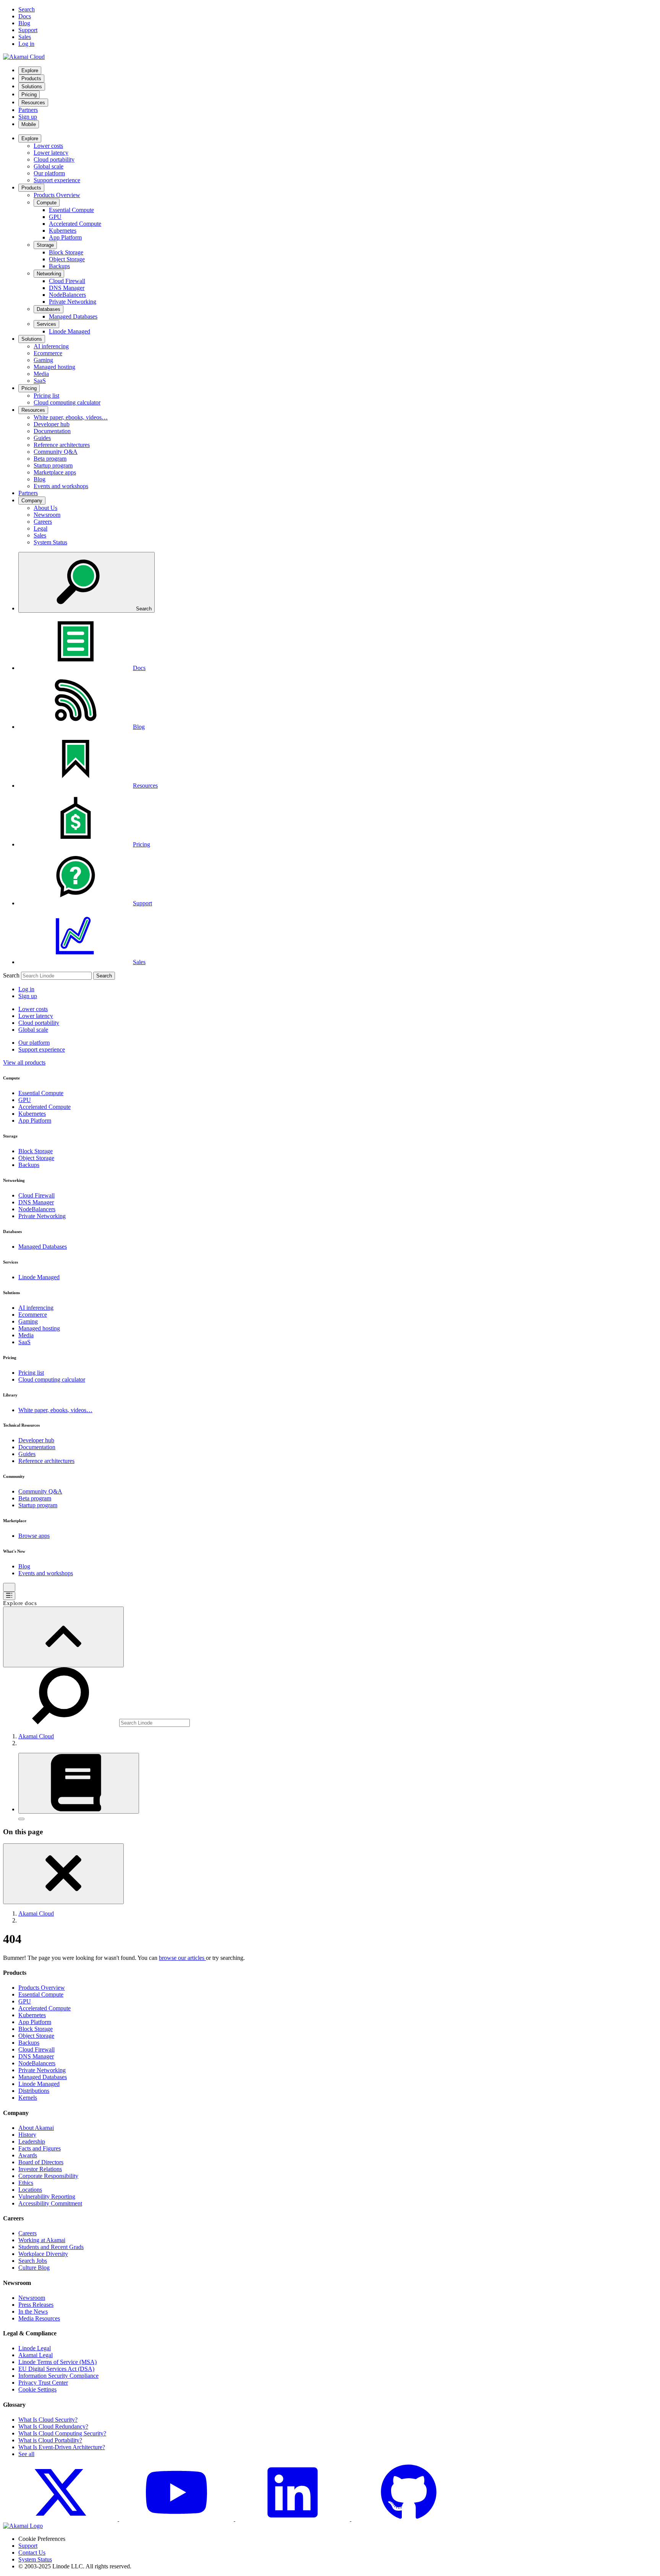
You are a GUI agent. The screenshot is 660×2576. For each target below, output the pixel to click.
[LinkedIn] (293, 2519)
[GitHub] (409, 2519)
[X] (61, 2519)
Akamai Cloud (36, 1736)
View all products (24, 1062)
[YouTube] (177, 2519)
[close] (63, 1874)
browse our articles (182, 1958)
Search (11, 975)
